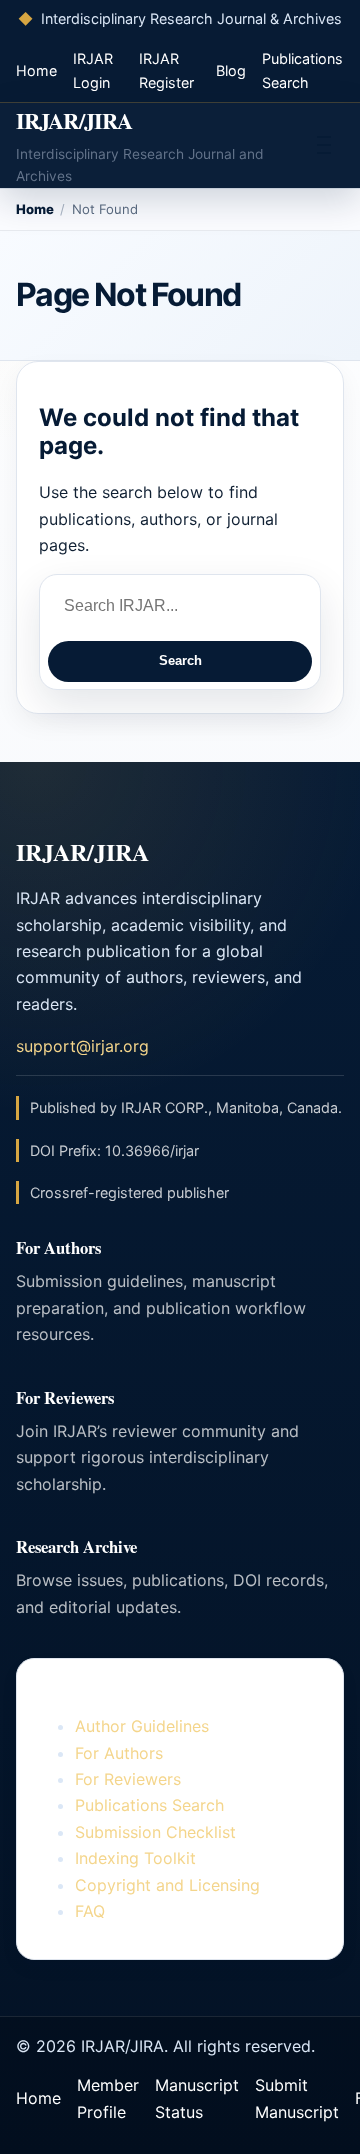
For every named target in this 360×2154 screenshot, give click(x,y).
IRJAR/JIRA (74, 120)
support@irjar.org (82, 1046)
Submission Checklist (155, 1832)
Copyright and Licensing (167, 1885)
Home (36, 70)
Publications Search (149, 1805)
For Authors (119, 1753)
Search (180, 660)
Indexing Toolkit (135, 1858)
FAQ (90, 1911)
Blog (231, 70)
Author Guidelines (142, 1726)
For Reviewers (128, 1779)
